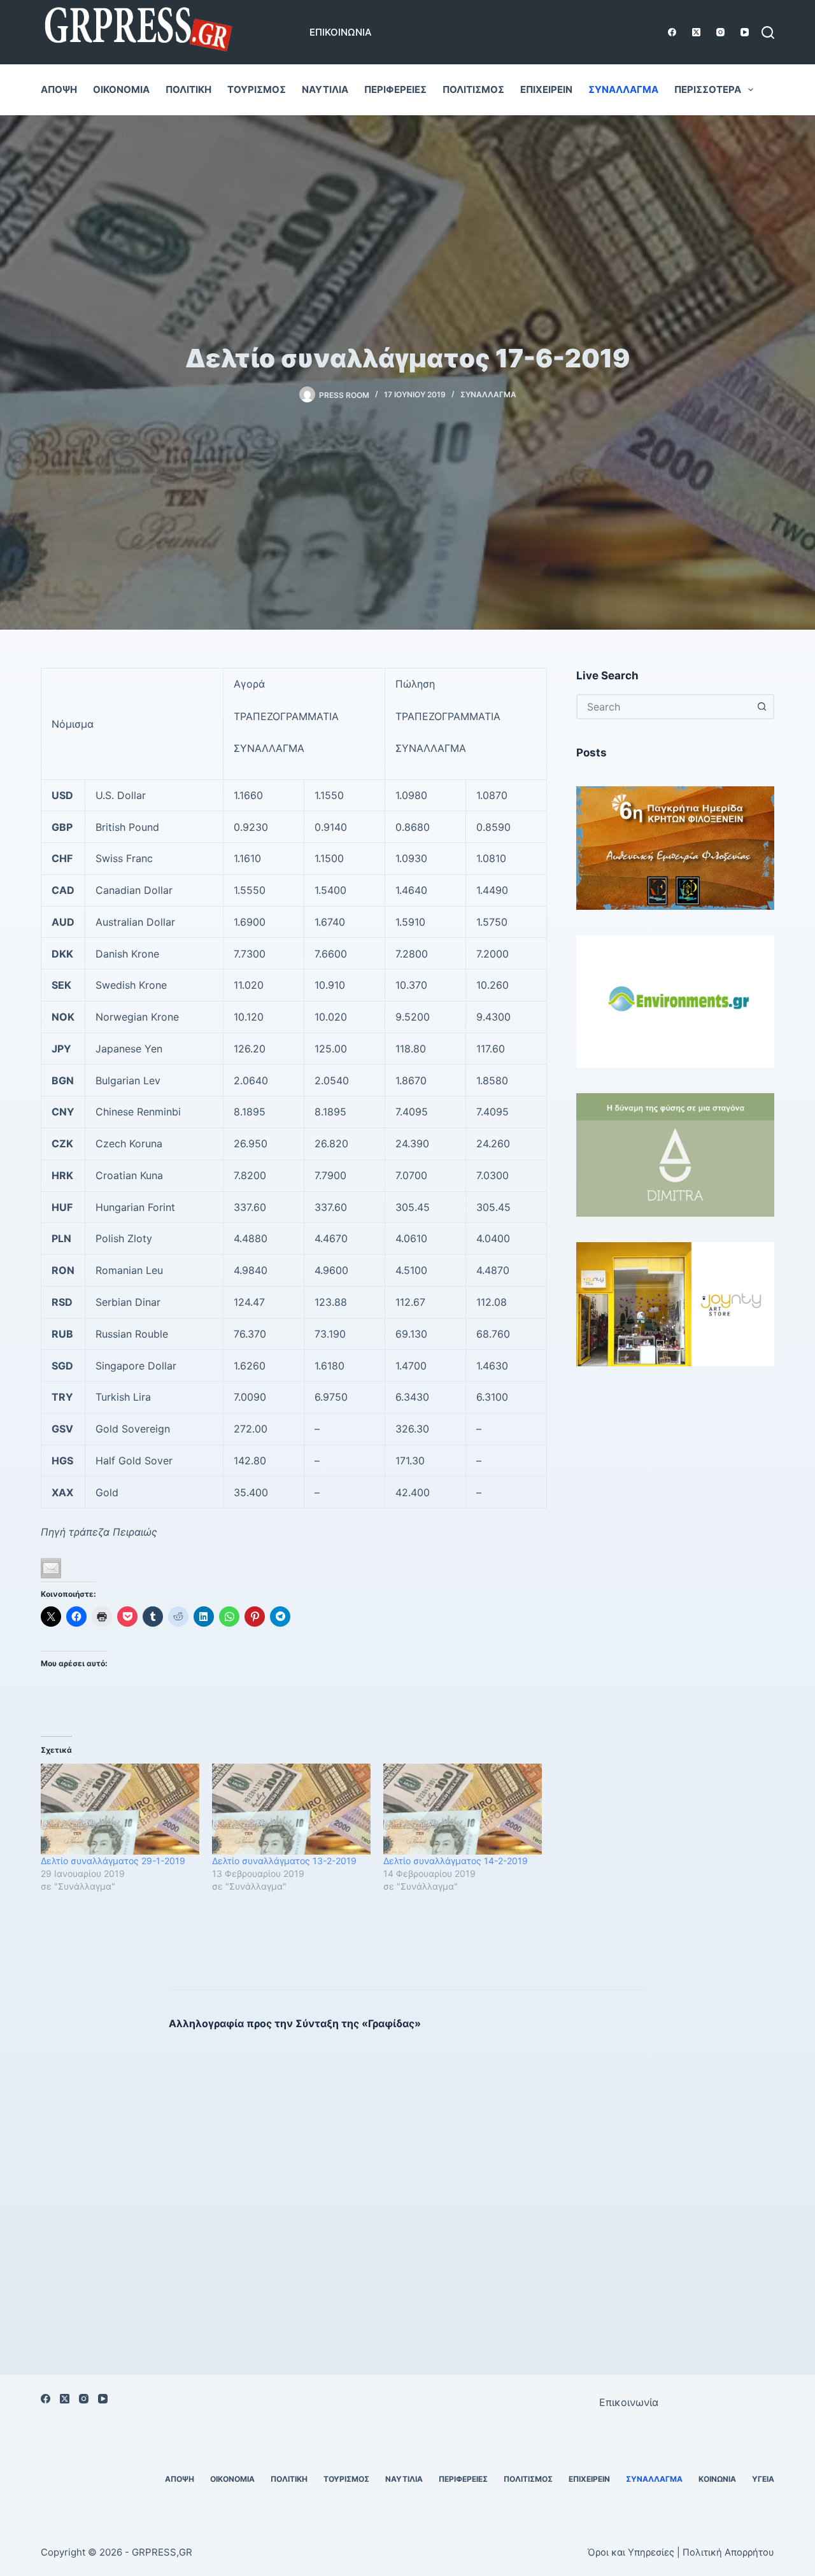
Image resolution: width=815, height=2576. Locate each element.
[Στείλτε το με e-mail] (51, 1568)
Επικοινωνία (341, 32)
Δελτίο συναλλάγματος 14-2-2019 (456, 1861)
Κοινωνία (717, 2479)
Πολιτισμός (473, 89)
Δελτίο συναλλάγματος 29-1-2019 (113, 1861)
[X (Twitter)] (696, 32)
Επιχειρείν (546, 89)
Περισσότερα (708, 89)
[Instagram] (720, 32)
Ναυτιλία (325, 89)
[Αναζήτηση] (768, 32)
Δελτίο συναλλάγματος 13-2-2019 (284, 1861)
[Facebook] (672, 32)
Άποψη (59, 89)
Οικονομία (121, 89)
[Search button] (762, 707)
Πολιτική (188, 89)
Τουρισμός (257, 89)
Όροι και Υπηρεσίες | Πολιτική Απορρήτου (681, 2552)
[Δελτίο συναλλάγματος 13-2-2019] (291, 1809)
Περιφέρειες (395, 89)
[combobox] (664, 707)
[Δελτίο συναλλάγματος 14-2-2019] (463, 1809)
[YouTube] (745, 32)
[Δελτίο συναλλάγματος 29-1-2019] (120, 1809)
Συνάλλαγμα (623, 89)
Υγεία (763, 2479)
